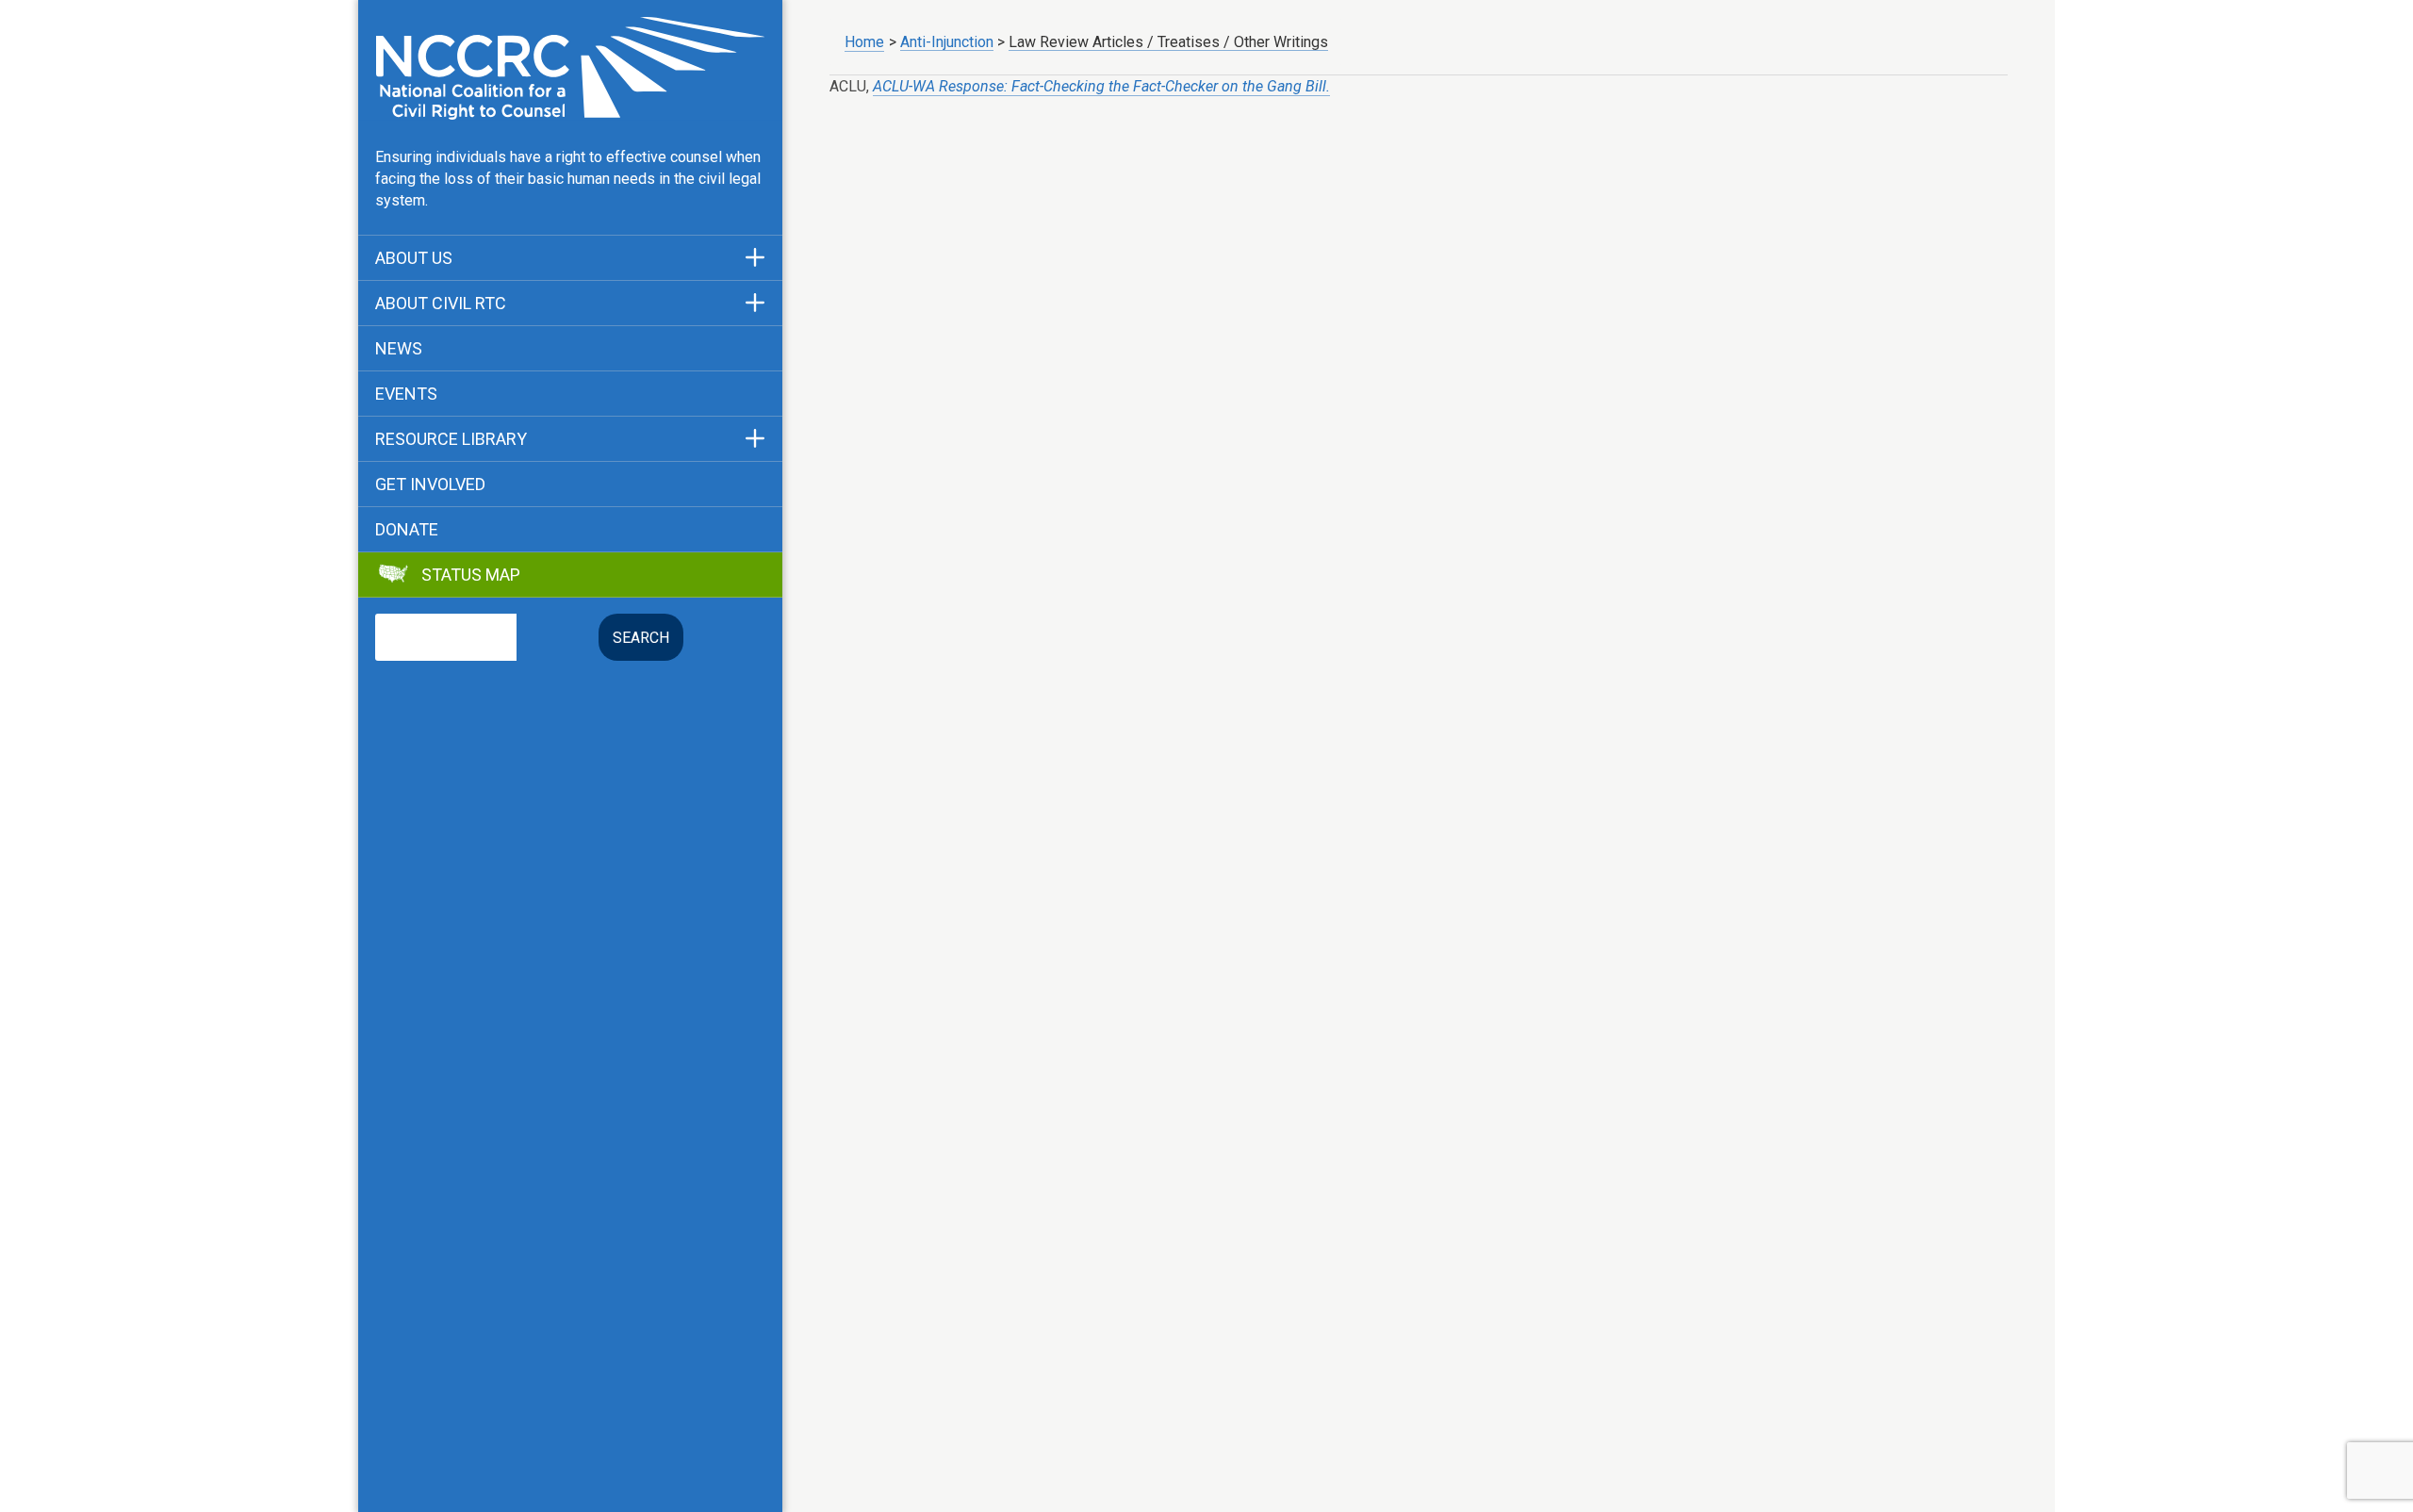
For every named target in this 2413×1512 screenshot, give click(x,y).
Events (406, 394)
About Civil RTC (441, 304)
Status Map (471, 575)
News (399, 349)
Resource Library (451, 439)
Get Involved (430, 485)
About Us (414, 258)
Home (864, 42)
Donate (407, 530)
